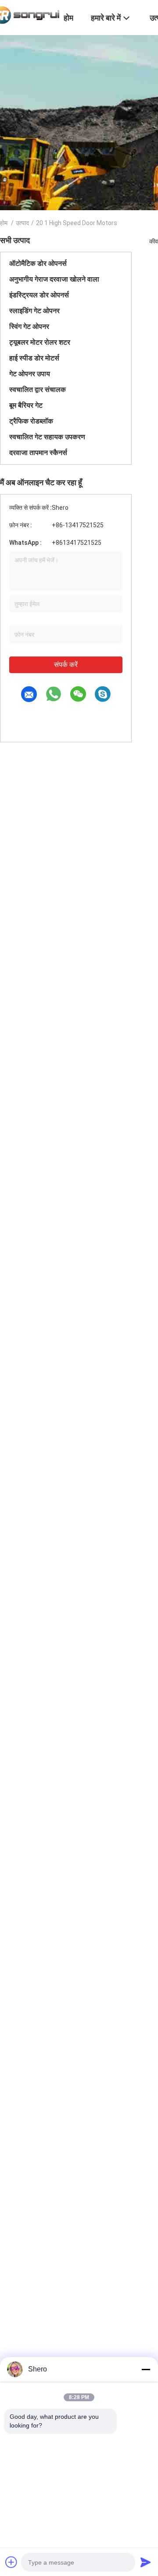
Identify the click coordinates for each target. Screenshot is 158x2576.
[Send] (146, 2562)
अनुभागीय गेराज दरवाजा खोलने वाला (54, 279)
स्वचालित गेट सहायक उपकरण (47, 437)
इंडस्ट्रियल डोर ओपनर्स (39, 295)
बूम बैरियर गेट (26, 405)
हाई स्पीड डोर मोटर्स (34, 358)
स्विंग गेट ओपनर (29, 326)
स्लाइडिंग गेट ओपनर (34, 311)
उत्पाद (22, 223)
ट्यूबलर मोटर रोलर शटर (40, 342)
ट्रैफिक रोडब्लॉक (31, 421)
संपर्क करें (66, 665)
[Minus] (146, 2369)
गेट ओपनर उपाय (30, 374)
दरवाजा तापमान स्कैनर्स (38, 453)
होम (4, 223)
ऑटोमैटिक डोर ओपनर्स (38, 263)
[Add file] (11, 2562)
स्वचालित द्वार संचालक (38, 390)
